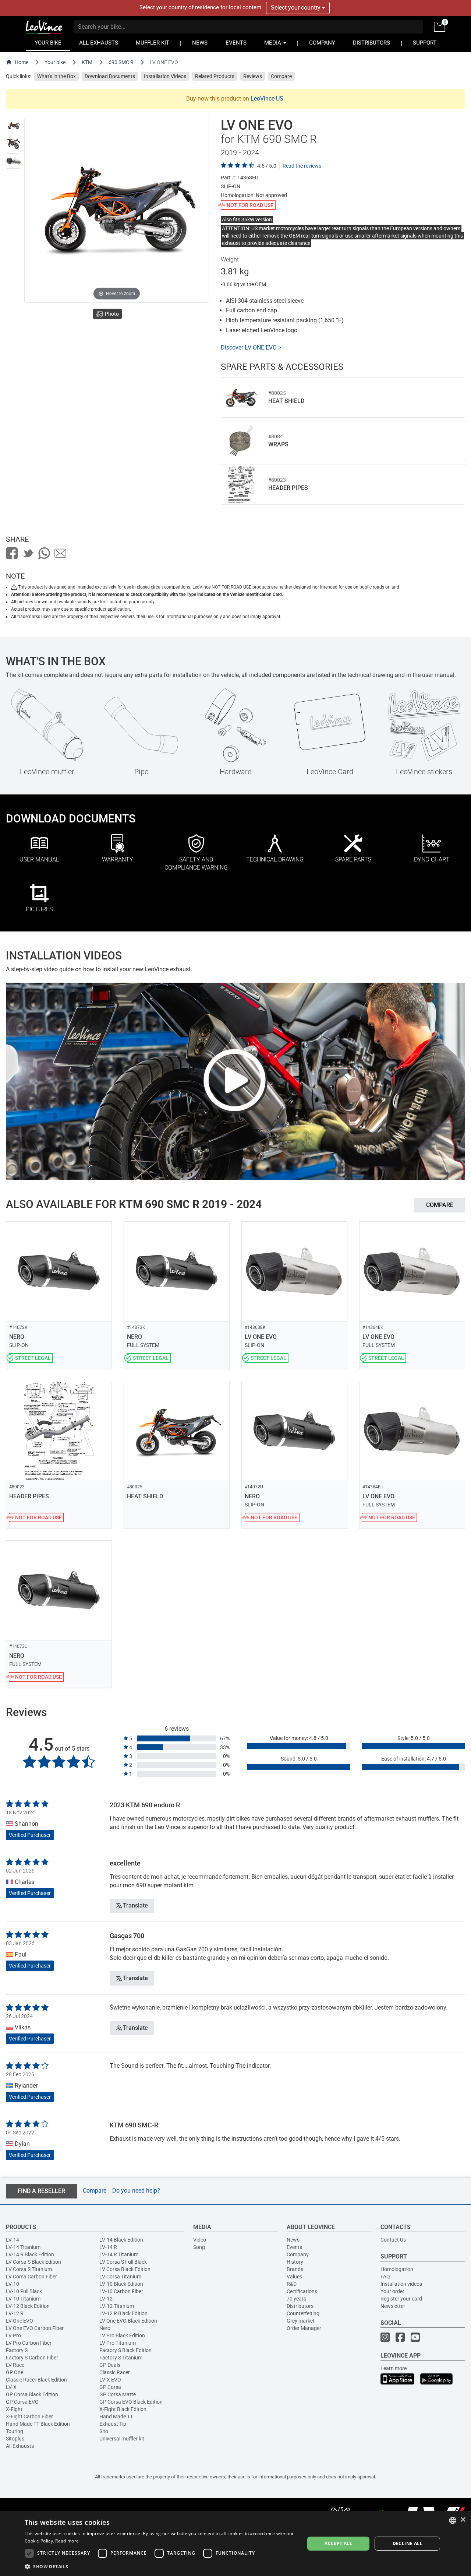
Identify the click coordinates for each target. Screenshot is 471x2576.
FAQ (385, 2277)
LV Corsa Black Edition (125, 2269)
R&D (292, 2284)
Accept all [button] (338, 2543)
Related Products (215, 76)
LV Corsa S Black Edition (33, 2262)
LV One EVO (20, 2321)
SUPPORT (425, 43)
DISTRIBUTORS (371, 43)
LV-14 (13, 2240)
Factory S (17, 2350)
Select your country (296, 8)
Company (298, 2254)
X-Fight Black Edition (123, 2409)
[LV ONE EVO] (14, 126)
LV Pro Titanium (118, 2343)
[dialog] (235, 2544)
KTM (87, 62)
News (293, 2240)
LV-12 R (15, 2313)
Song (199, 2247)
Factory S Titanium (121, 2358)
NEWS (200, 43)
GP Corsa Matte (118, 2394)
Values (294, 2277)
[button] (160, 2566)
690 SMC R (121, 62)
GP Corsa (110, 2387)
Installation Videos (165, 76)
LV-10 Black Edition (121, 2284)
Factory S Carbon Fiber (32, 2358)
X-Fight (14, 2409)
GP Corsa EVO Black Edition (131, 2402)
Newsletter (393, 2306)
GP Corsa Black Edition (32, 2394)
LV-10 (13, 2284)
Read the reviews (302, 166)
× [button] (463, 2520)
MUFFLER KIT (153, 43)
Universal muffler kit (122, 2439)
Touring (15, 2431)
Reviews (253, 76)
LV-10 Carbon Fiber (121, 2291)
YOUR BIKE (48, 43)
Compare (281, 76)
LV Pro (13, 2335)
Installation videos (401, 2284)
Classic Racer (115, 2372)
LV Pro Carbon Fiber (29, 2343)
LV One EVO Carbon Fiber (35, 2328)
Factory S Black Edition (125, 2350)
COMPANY (322, 43)
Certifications (302, 2291)
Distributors (300, 2306)
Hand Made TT (116, 2417)
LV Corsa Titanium (120, 2277)
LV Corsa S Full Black (123, 2262)
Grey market (301, 2321)
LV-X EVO (110, 2380)
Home (22, 62)
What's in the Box (56, 76)
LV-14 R (108, 2247)
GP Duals (110, 2365)
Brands (295, 2269)
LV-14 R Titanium (119, 2254)
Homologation (397, 2269)
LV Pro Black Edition (122, 2335)
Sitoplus (15, 2439)
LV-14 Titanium (23, 2247)
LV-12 (106, 2299)
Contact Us (393, 2240)
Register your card (401, 2299)
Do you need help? (136, 2191)
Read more (67, 2541)
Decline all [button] (408, 2543)
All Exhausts (20, 2446)
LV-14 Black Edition (121, 2240)
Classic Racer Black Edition (36, 2380)
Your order (392, 2291)
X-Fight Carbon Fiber (29, 2417)
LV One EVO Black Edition (128, 2321)
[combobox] (453, 2520)
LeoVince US (267, 99)
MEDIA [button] (273, 43)
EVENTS (236, 43)
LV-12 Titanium (117, 2306)
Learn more (394, 2368)
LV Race (15, 2365)
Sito (104, 2431)
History (295, 2262)
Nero (105, 2328)
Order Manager (304, 2328)
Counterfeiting (303, 2313)
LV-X (11, 2387)
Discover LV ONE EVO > (251, 348)
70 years (296, 2299)
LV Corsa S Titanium (29, 2269)
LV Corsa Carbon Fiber (31, 2277)
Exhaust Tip (113, 2424)
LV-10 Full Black (24, 2291)
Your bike (55, 62)
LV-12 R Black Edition (123, 2313)
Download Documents (110, 76)
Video (200, 2240)
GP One (15, 2372)
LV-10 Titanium (23, 2299)
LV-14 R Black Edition (30, 2254)
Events (294, 2247)
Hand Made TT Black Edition (38, 2424)
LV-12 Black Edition (28, 2306)
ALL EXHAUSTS (99, 43)
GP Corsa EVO (22, 2402)
